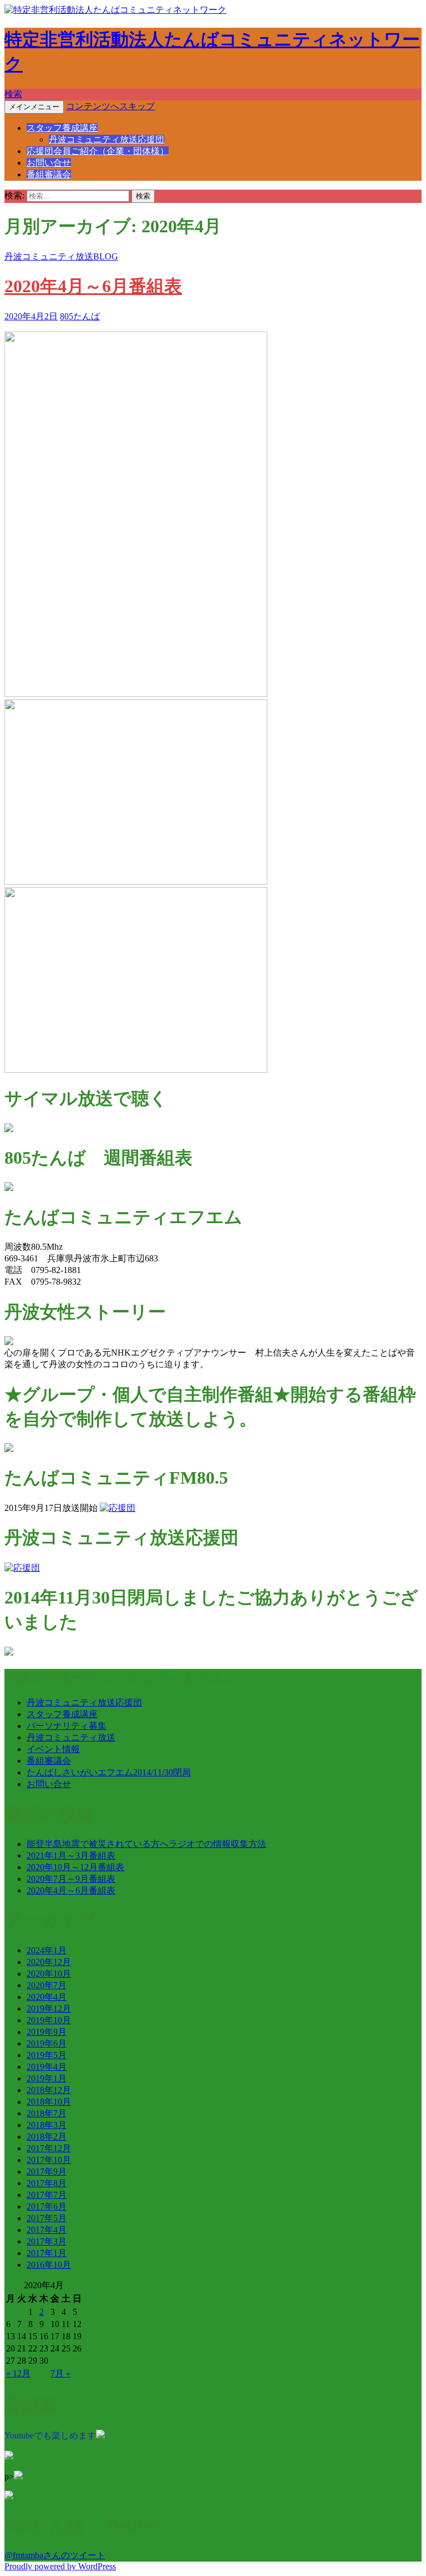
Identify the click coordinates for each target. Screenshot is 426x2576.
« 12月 (18, 2373)
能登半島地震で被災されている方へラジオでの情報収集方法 (146, 1844)
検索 (13, 94)
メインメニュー (34, 107)
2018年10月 (49, 2102)
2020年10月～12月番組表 (75, 1867)
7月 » (60, 2373)
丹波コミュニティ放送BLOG (61, 256)
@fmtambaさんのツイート (55, 2555)
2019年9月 (47, 2032)
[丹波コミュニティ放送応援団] (22, 1568)
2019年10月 (49, 2020)
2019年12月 (49, 2009)
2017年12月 (49, 2148)
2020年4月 (47, 1997)
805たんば (80, 316)
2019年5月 (47, 2055)
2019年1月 (47, 2078)
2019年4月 (47, 2067)
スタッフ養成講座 (62, 128)
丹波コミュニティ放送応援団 (106, 139)
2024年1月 (47, 1950)
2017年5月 (47, 2218)
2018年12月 (49, 2090)
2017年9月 (47, 2172)
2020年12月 (49, 1962)
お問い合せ (49, 163)
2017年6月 (47, 2206)
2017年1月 (47, 2253)
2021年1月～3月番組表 (71, 1855)
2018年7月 (47, 2113)
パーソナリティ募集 (67, 1726)
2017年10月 (49, 2160)
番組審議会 (49, 174)
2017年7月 (47, 2195)
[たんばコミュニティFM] (118, 1508)
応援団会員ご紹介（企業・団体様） (98, 151)
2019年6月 (47, 2043)
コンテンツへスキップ (110, 106)
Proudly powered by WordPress (60, 2566)
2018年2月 (47, 2137)
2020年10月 (49, 1974)
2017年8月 (47, 2183)
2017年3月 (47, 2241)
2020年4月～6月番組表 (93, 286)
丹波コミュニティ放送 (71, 1737)
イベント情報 (53, 1749)
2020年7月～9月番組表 (71, 1879)
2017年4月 (47, 2230)
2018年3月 (47, 2125)
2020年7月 (47, 1985)
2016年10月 (49, 2265)
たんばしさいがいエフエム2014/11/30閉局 (109, 1772)
